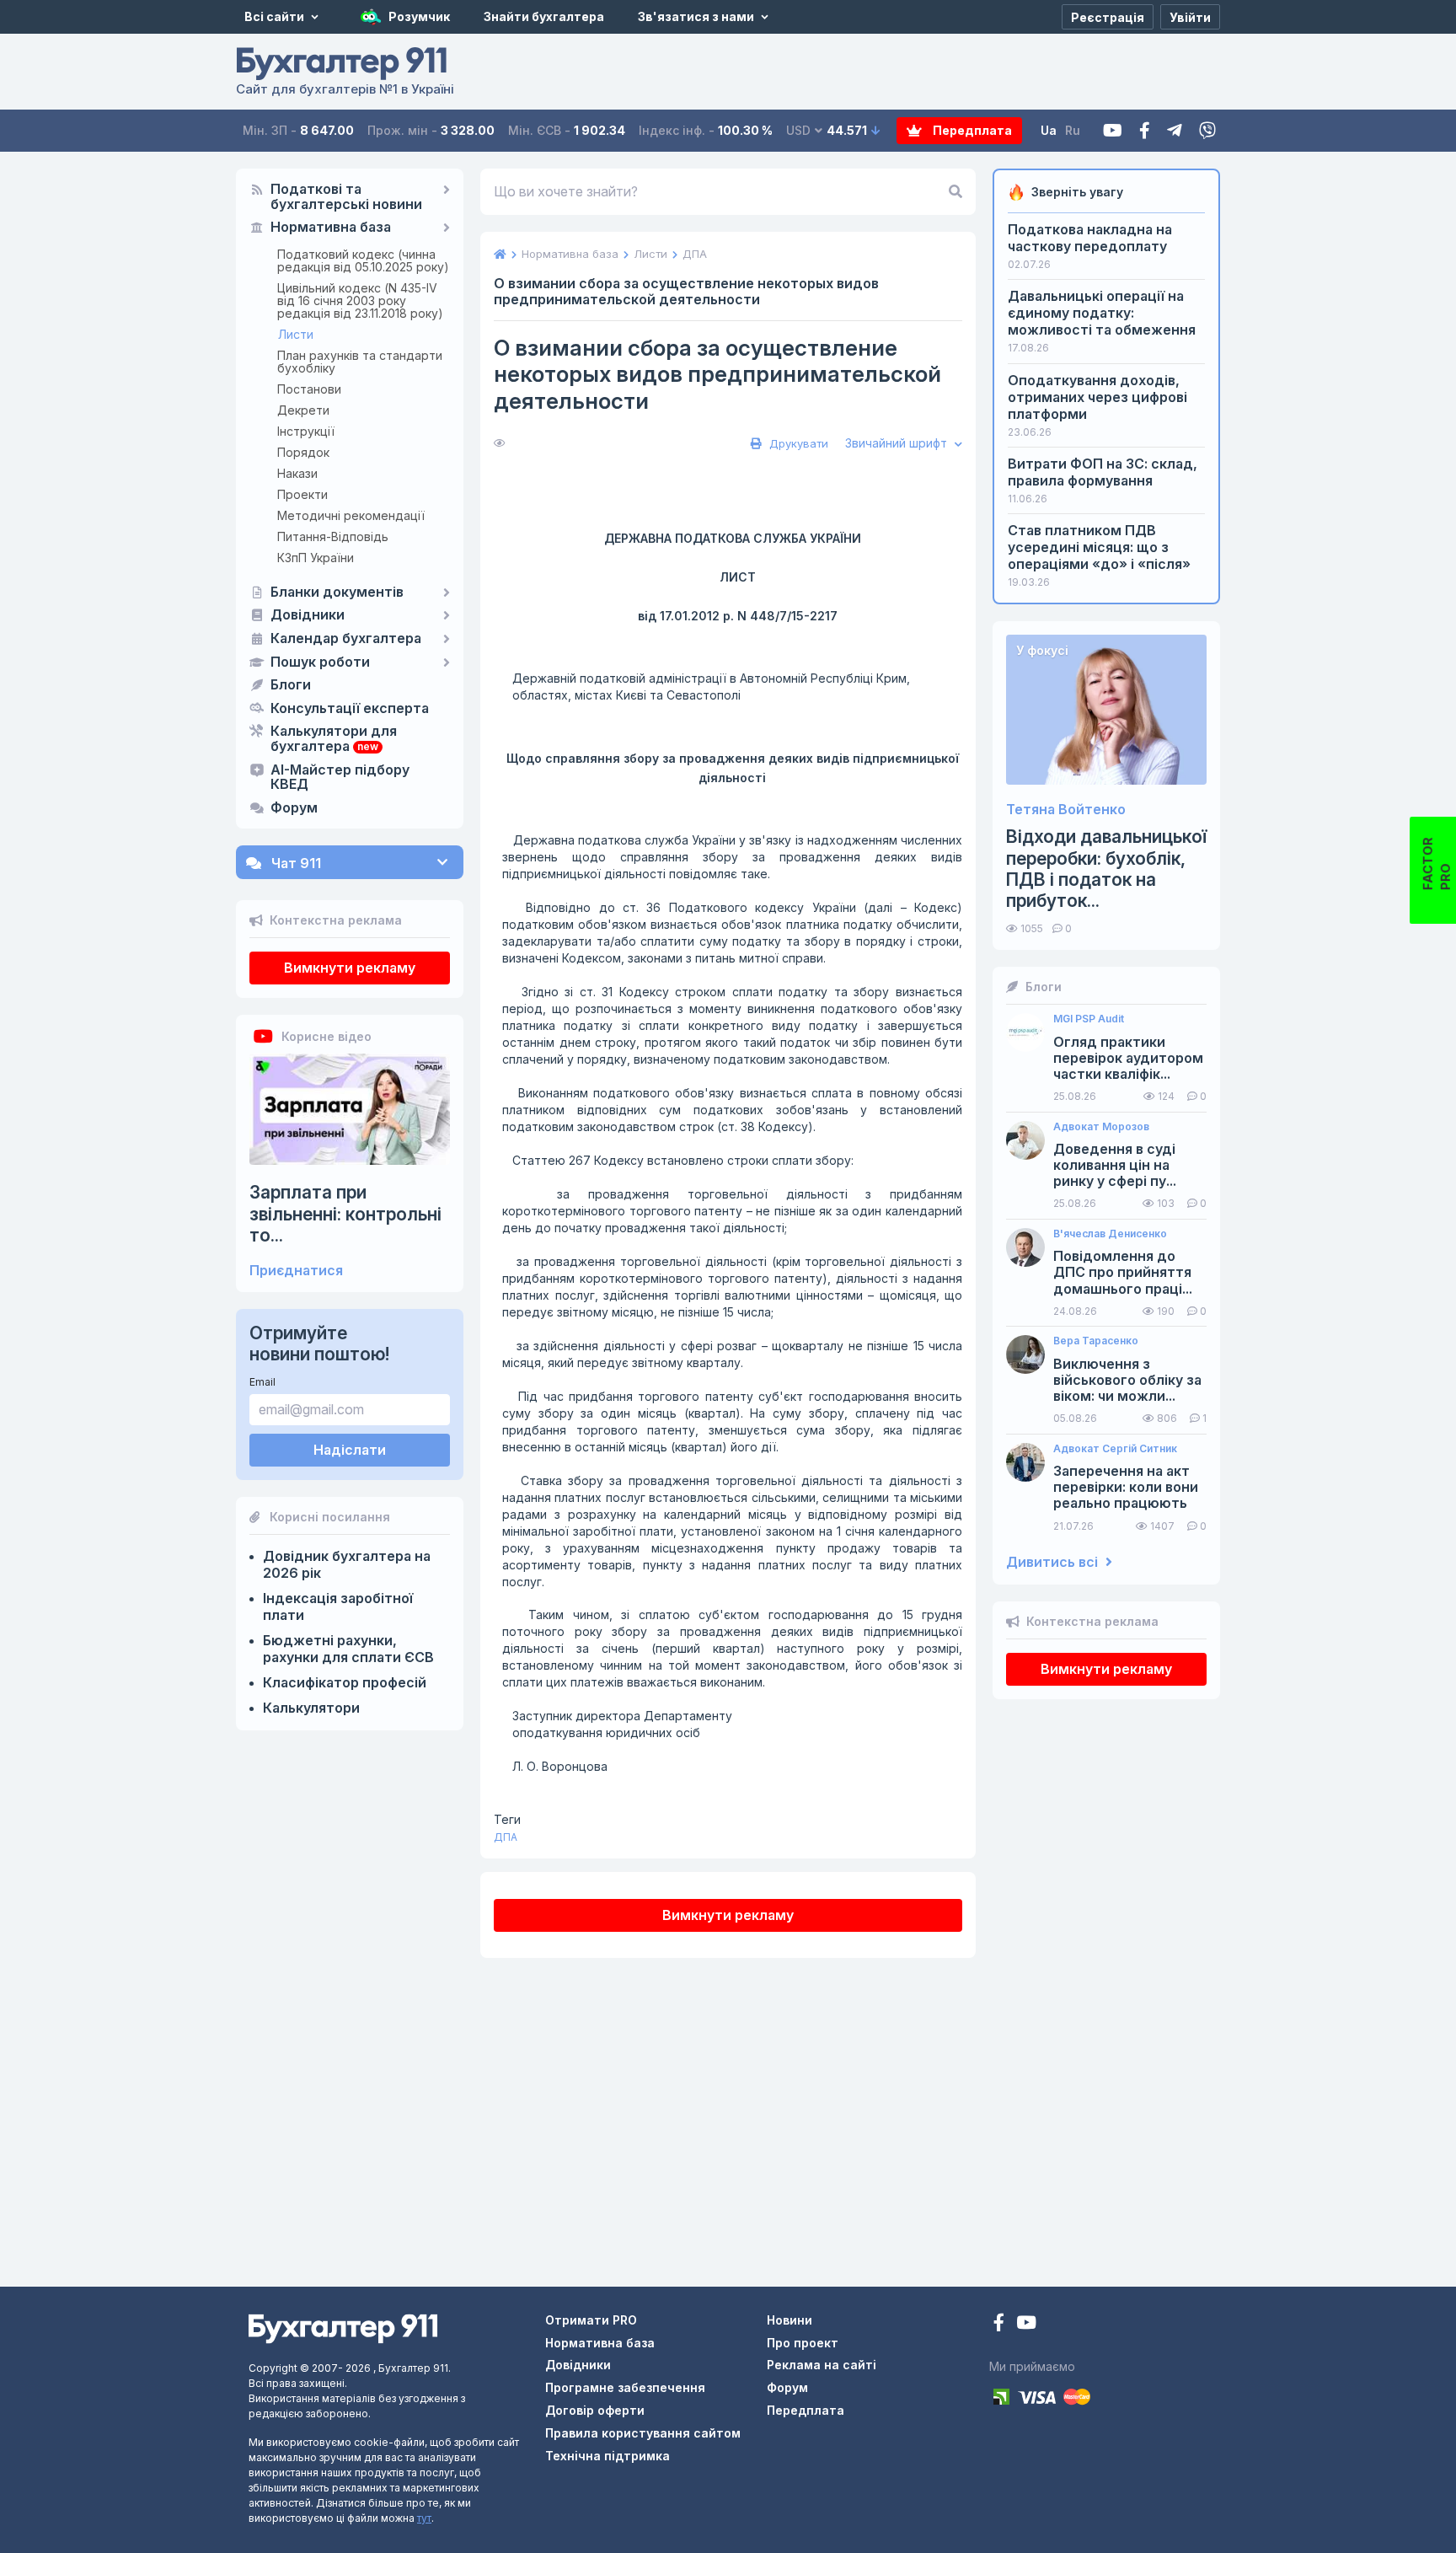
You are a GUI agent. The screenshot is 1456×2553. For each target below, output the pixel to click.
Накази (297, 473)
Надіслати (350, 1450)
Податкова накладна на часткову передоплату (1090, 238)
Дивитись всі (1054, 1562)
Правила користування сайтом (643, 2433)
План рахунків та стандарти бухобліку (360, 362)
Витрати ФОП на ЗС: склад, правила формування (1103, 472)
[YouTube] (1026, 2324)
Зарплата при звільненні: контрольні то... (345, 1213)
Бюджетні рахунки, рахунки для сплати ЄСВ (348, 1649)
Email (262, 1382)
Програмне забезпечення (625, 2387)
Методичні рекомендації (351, 515)
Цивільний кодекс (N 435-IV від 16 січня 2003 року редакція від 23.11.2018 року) (360, 300)
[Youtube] (1113, 131)
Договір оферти (595, 2410)
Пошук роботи (320, 662)
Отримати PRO (591, 2320)
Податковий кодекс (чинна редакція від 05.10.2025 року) (363, 260)
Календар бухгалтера (346, 639)
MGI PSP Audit (1089, 1019)
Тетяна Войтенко (1066, 810)
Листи (296, 334)
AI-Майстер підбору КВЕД (340, 778)
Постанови (309, 389)
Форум (294, 808)
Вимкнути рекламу (350, 968)
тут (424, 2518)
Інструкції (306, 431)
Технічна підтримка (608, 2456)
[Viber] (1207, 131)
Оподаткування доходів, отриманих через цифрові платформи (1097, 397)
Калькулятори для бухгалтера (334, 739)
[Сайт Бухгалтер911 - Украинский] (343, 2328)
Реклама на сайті (822, 2365)
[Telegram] (1175, 131)
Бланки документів (337, 593)
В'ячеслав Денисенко (1110, 1234)
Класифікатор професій (345, 1682)
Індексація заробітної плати (338, 1606)
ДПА (506, 1837)
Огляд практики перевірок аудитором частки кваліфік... (1128, 1058)
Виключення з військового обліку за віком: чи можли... (1127, 1380)
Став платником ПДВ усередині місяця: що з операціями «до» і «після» (1099, 547)
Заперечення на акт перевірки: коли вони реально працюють (1126, 1487)
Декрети (303, 410)
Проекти (302, 494)
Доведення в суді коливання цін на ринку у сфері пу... (1115, 1165)
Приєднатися (296, 1271)
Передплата (971, 130)
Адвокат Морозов (1101, 1127)
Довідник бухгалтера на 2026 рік (347, 1564)
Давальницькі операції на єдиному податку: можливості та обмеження (1102, 313)
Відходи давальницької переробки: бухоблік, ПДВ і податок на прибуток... (1106, 869)
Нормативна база (331, 228)
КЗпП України (316, 558)
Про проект (803, 2343)
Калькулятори (311, 1708)
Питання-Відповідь (333, 536)
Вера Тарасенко (1096, 1341)
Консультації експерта (350, 709)
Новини (790, 2320)
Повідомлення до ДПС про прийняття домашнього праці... (1123, 1272)
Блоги (291, 685)
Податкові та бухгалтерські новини (346, 197)
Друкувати (797, 443)
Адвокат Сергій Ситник (1115, 1449)
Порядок (303, 452)
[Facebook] (1145, 131)
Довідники (308, 615)
